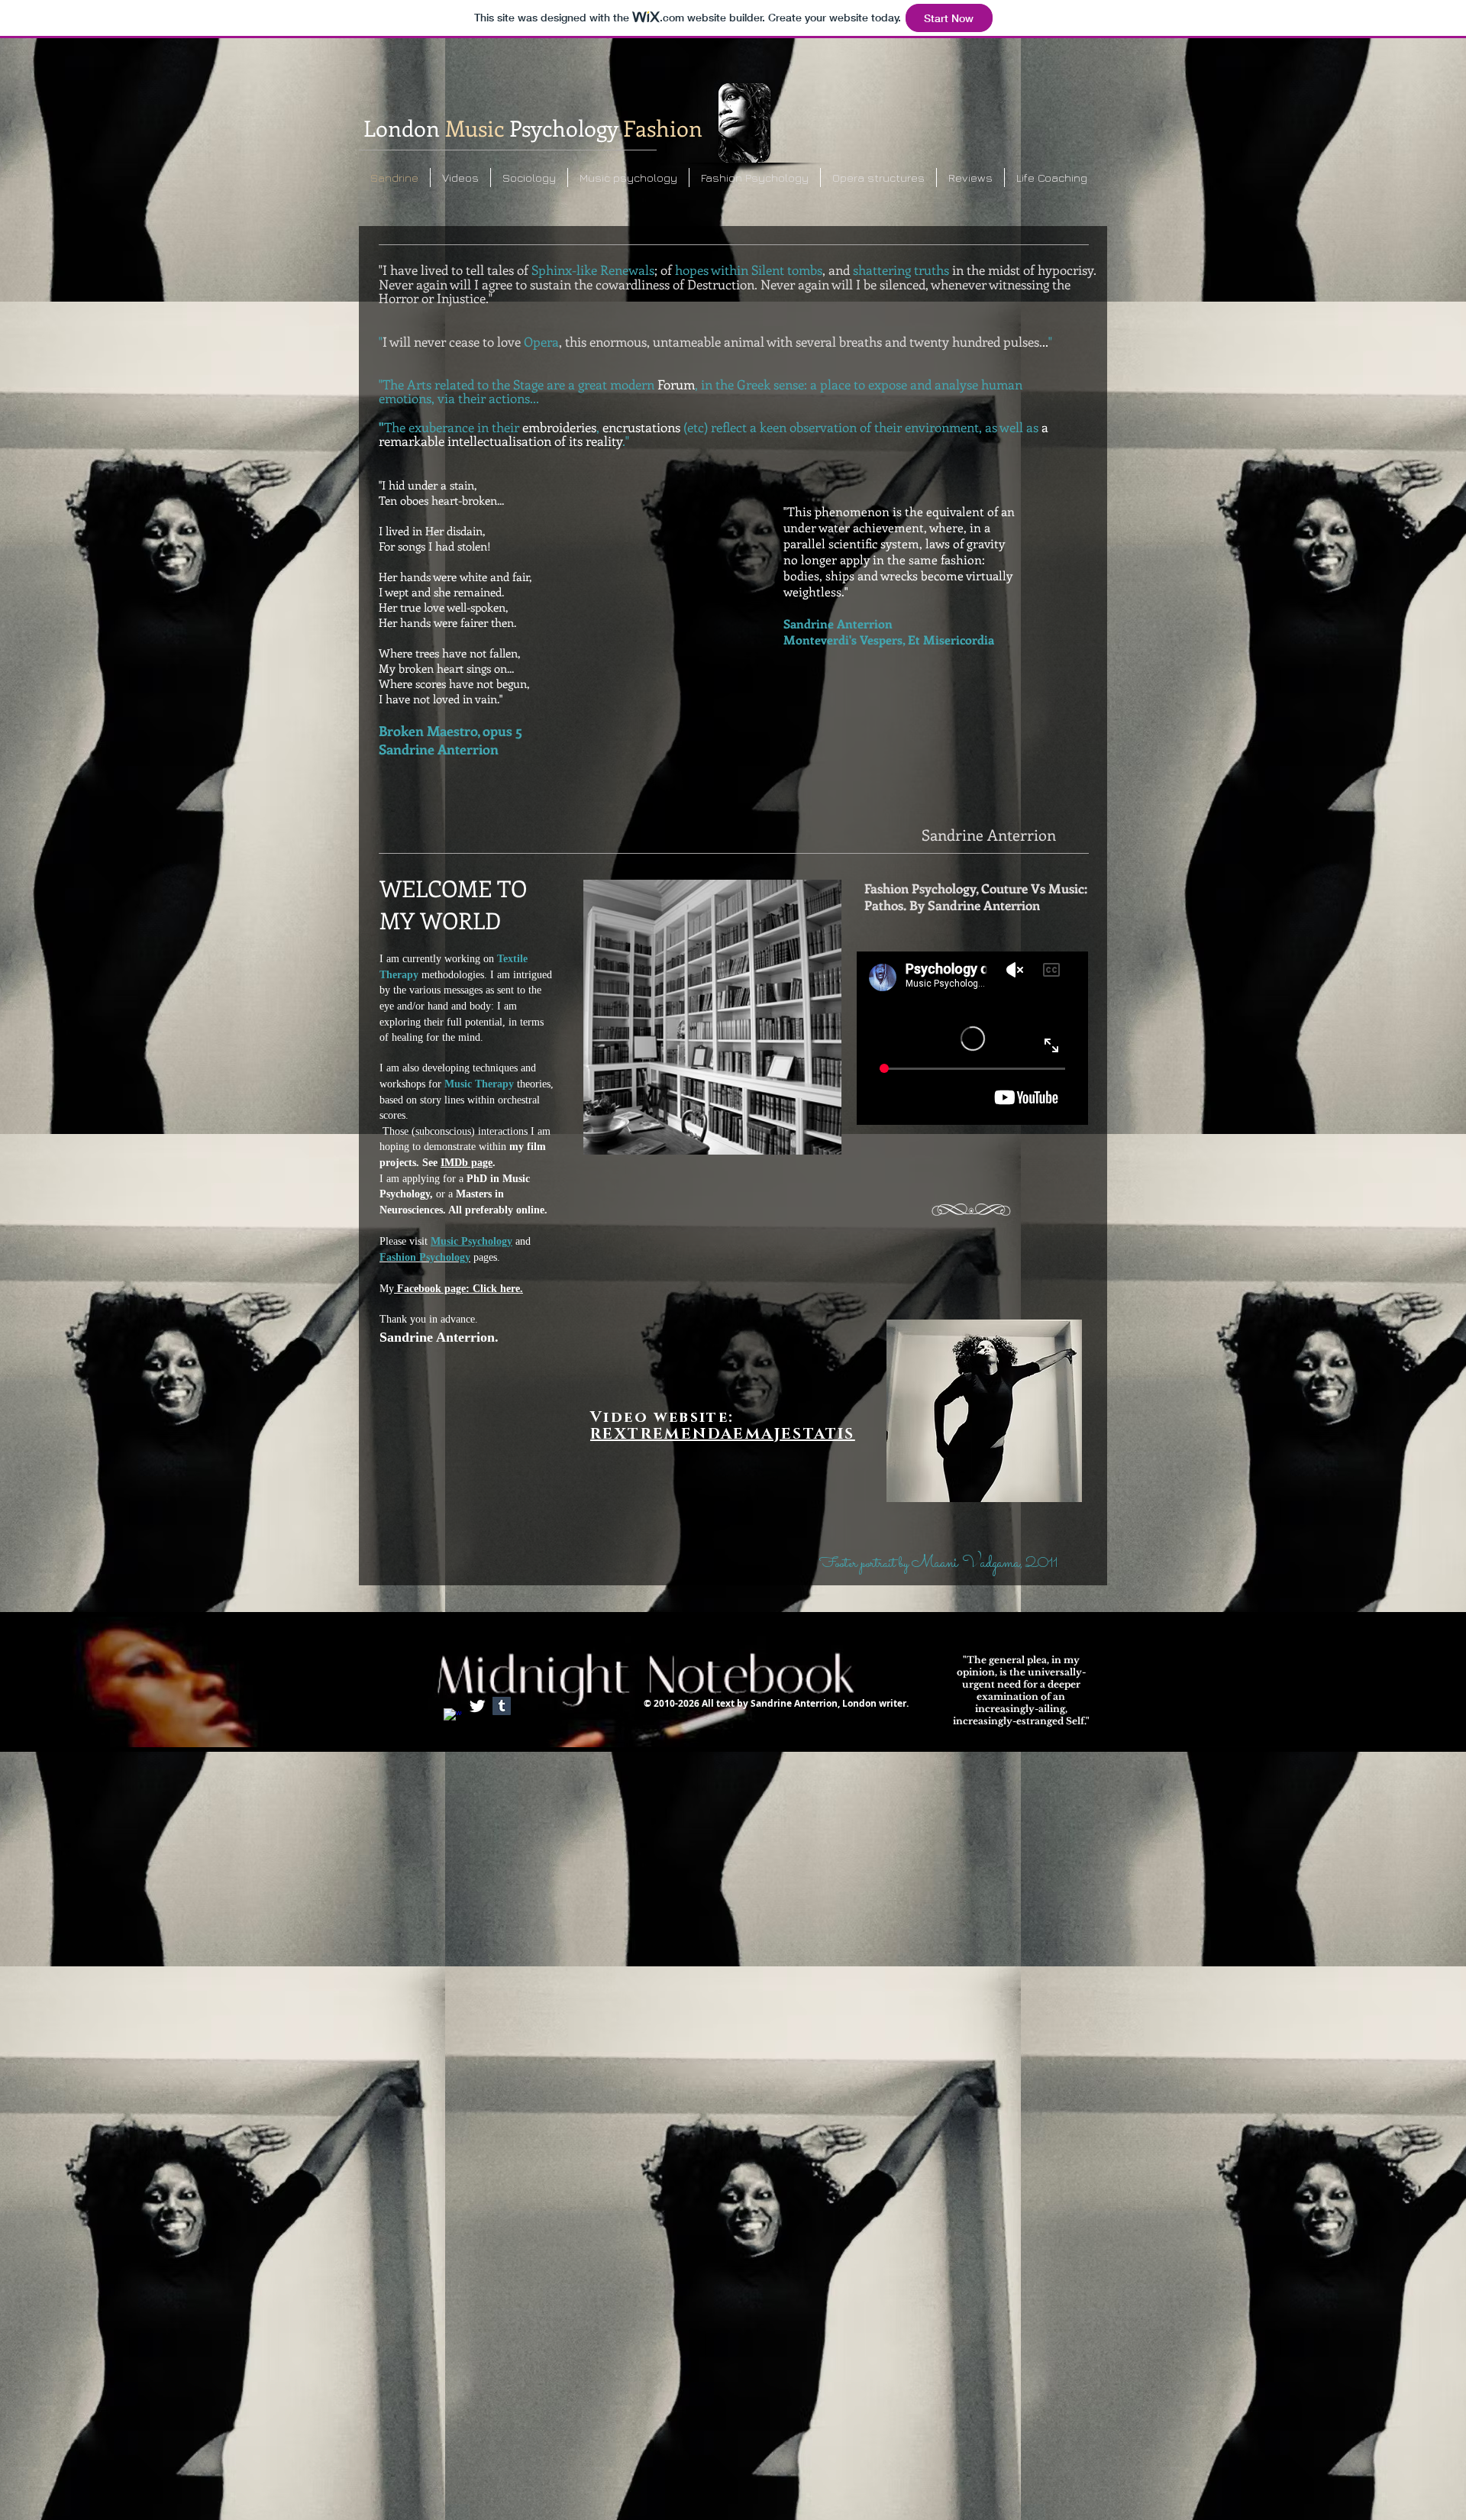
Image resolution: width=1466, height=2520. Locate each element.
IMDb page (467, 1163)
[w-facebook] (453, 1717)
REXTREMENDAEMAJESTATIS (723, 1434)
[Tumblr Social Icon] (502, 1706)
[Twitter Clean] (477, 1706)
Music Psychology (471, 1241)
